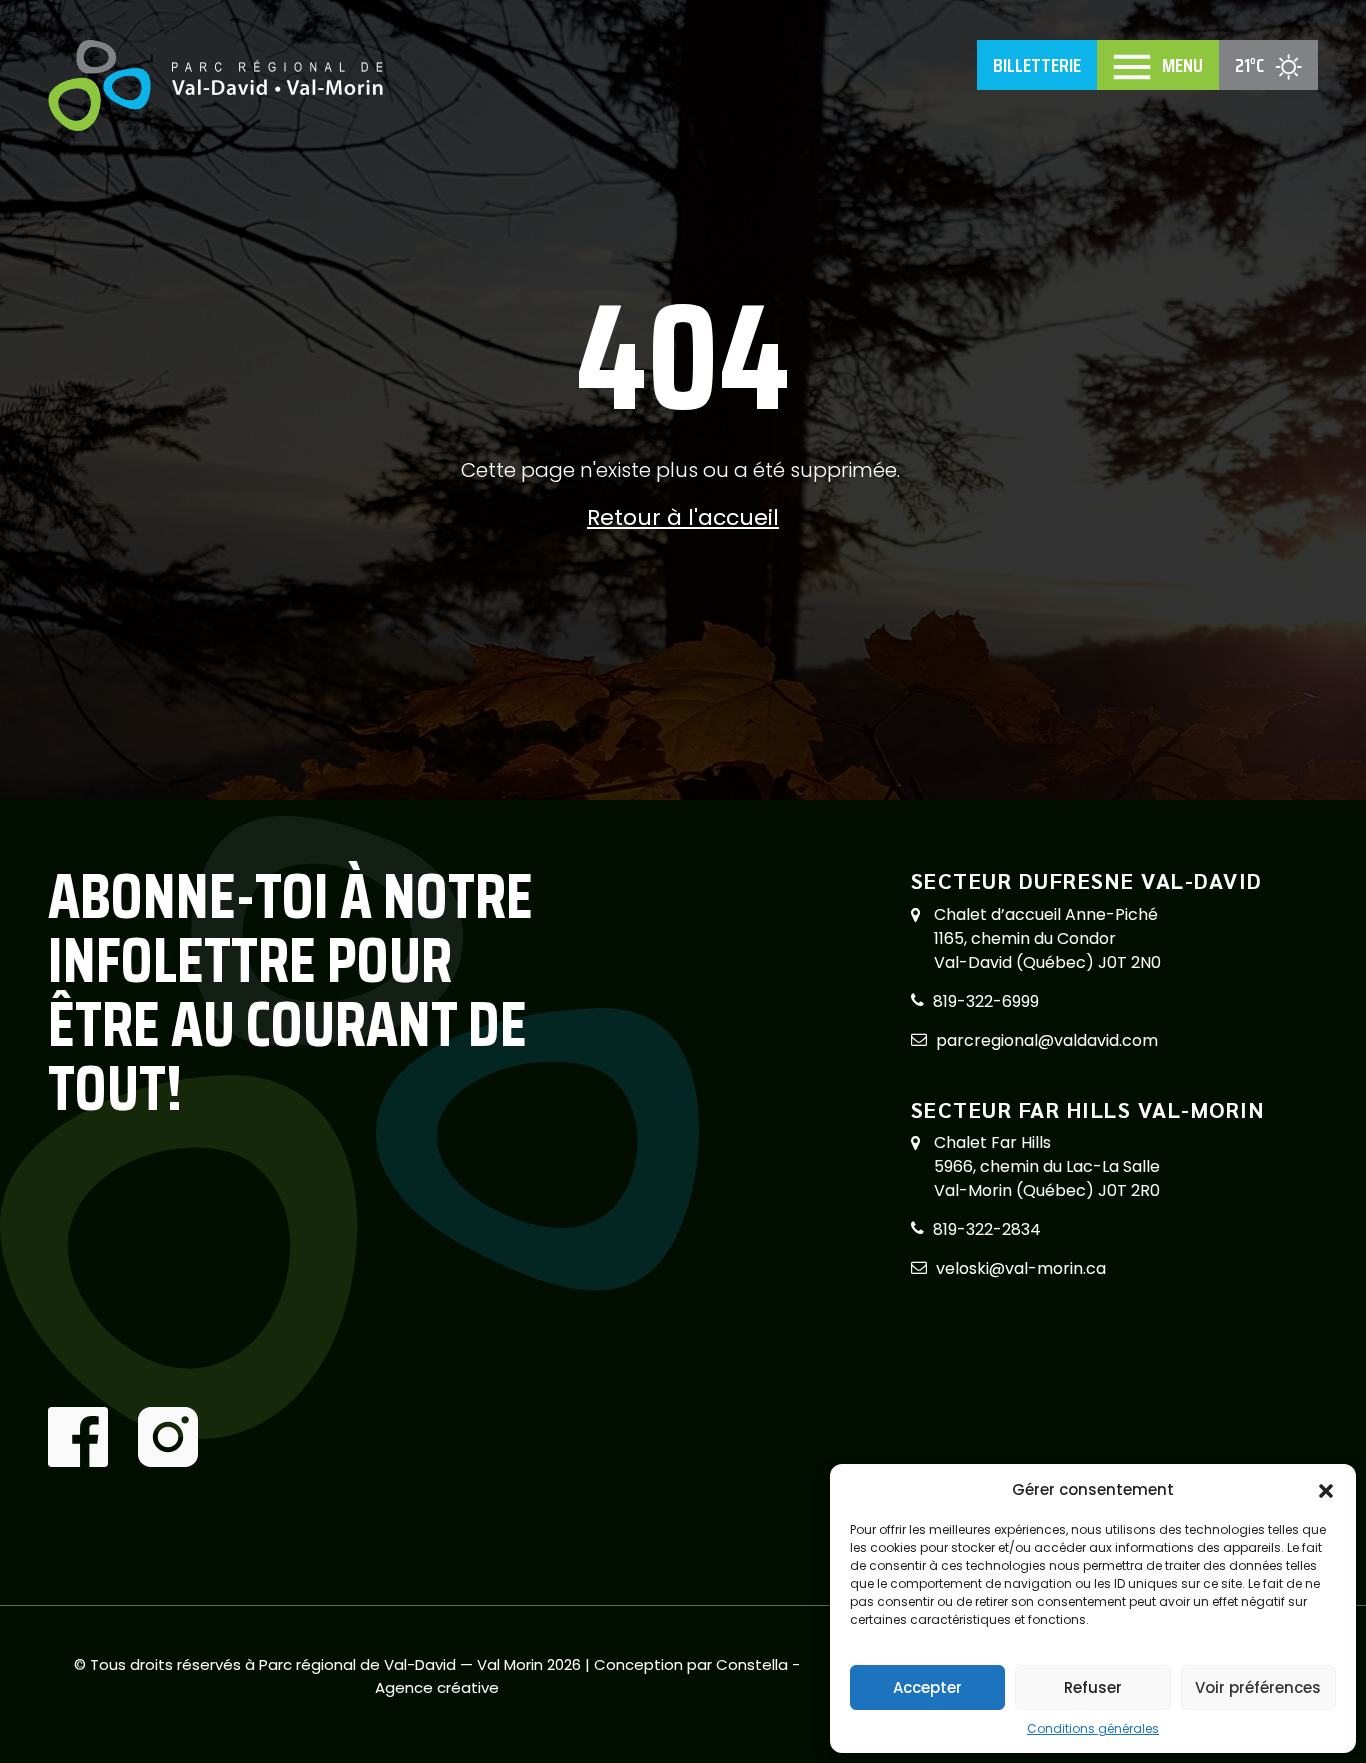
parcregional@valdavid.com (1047, 1040)
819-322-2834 (987, 1229)
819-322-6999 (986, 1001)
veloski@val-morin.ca (1021, 1268)
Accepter (927, 1687)
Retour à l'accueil (683, 517)
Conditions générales (1093, 1728)
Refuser (1093, 1687)
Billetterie (1037, 65)
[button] (1326, 1490)
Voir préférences (1258, 1687)
